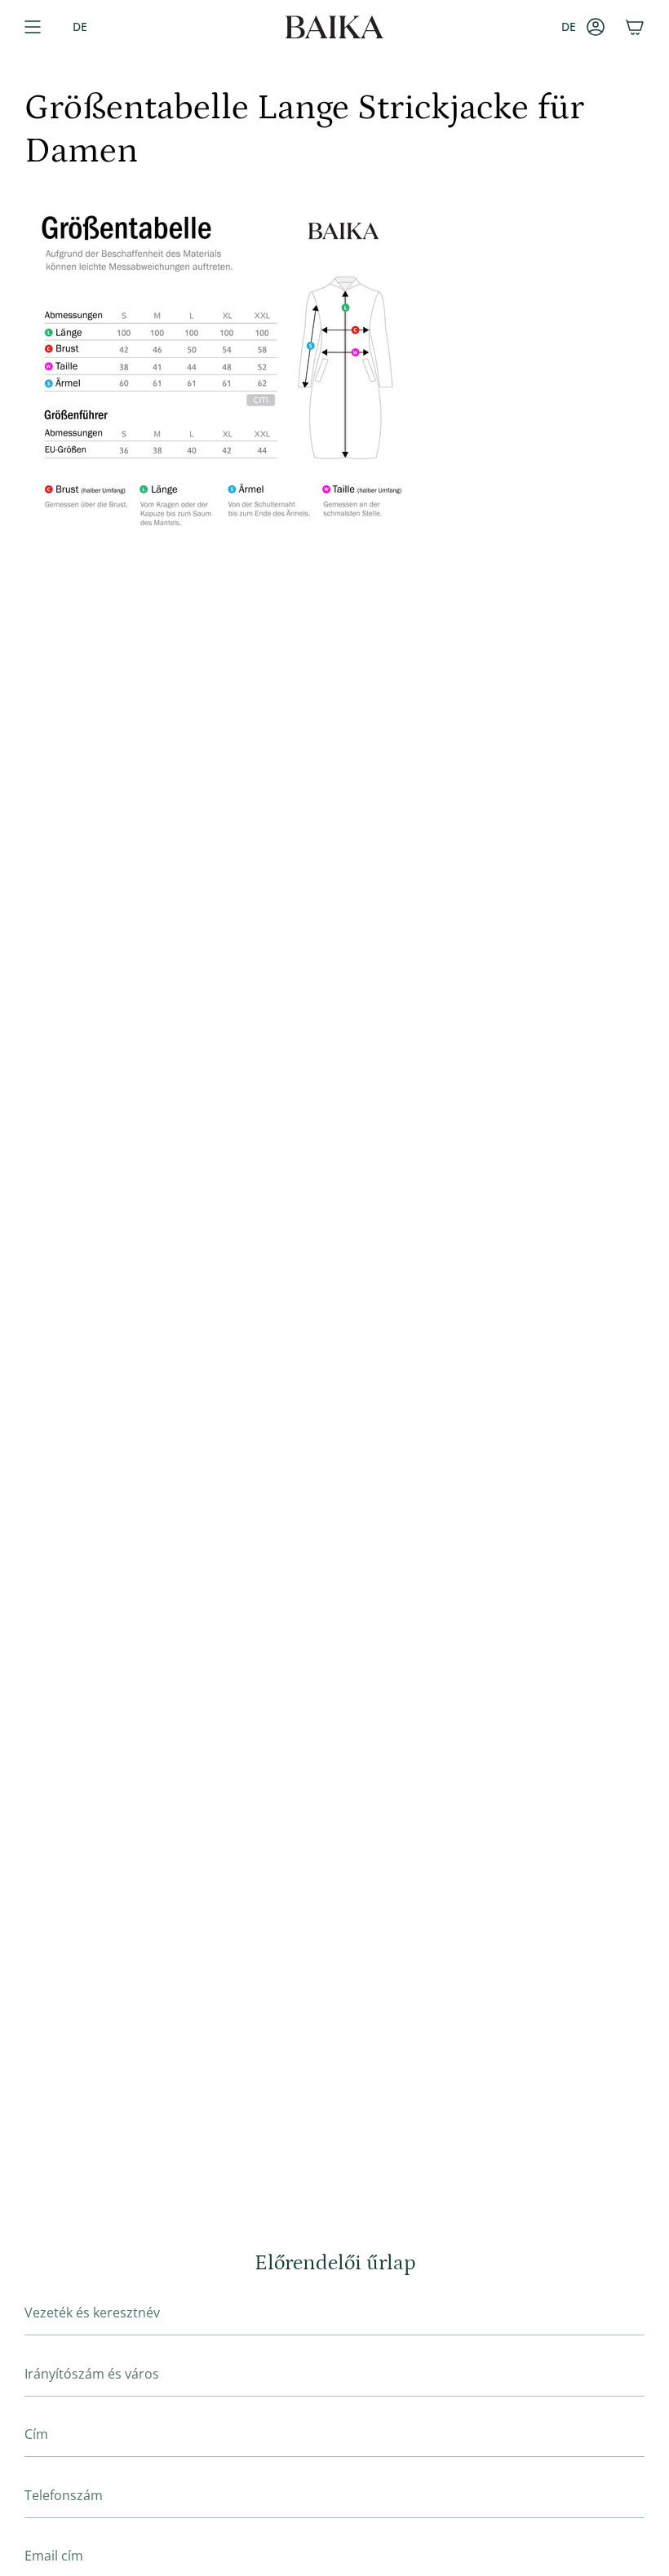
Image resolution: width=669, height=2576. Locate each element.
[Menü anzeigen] (33, 27)
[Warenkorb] (635, 27)
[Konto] (596, 27)
